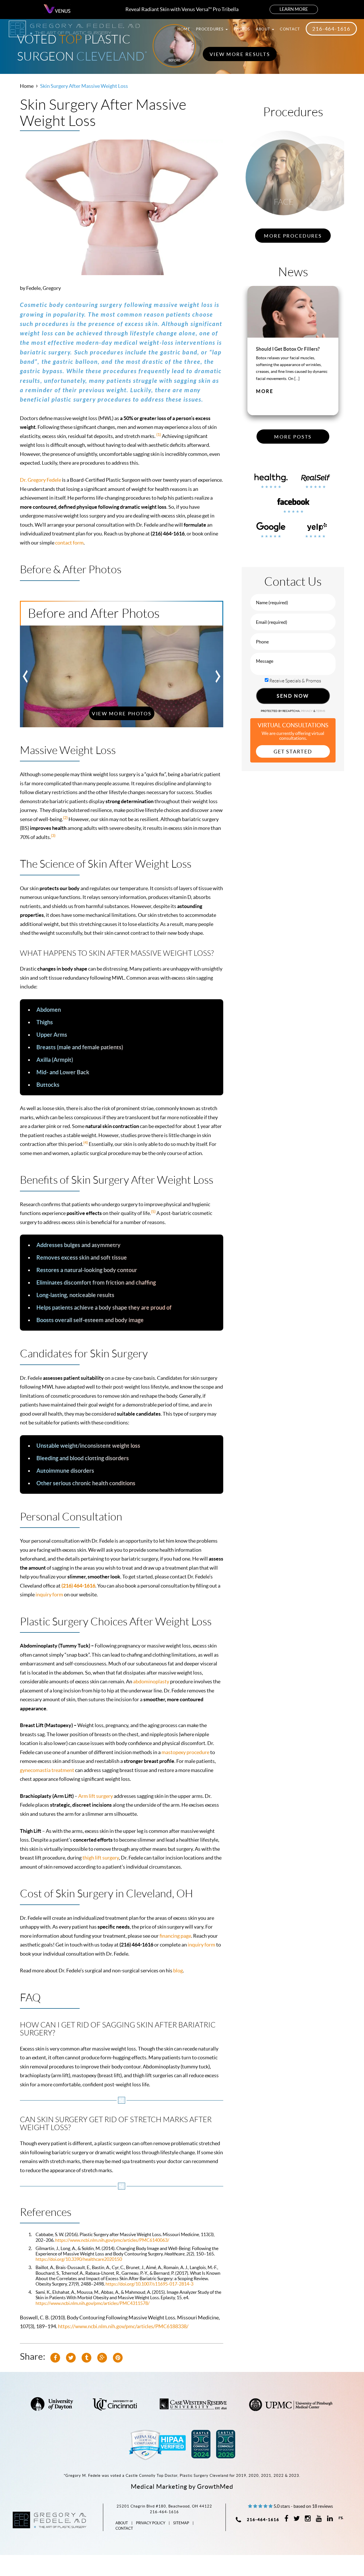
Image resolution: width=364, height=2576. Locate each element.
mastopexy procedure (185, 1752)
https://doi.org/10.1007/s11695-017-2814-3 (149, 2284)
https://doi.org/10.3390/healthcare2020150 (79, 2259)
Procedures (210, 29)
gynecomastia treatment (47, 1770)
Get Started (293, 752)
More (265, 397)
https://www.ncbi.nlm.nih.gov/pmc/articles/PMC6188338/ (123, 2326)
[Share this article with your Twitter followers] (71, 2357)
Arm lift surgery (96, 1796)
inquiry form (49, 1595)
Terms (320, 711)
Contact (290, 29)
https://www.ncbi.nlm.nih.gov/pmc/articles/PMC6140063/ (112, 2240)
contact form (69, 543)
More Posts (293, 437)
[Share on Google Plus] (102, 2357)
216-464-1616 (331, 29)
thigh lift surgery (101, 1858)
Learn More (294, 9)
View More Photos (122, 714)
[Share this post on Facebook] (55, 2357)
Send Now (293, 696)
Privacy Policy (151, 2523)
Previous (26, 676)
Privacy (307, 711)
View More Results (240, 54)
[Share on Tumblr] (86, 2357)
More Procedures (293, 236)
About (264, 29)
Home (184, 29)
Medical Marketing (159, 2486)
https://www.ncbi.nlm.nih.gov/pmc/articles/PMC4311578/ (93, 2303)
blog (178, 1971)
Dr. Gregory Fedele (41, 480)
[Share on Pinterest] (118, 2357)
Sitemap (181, 2523)
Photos (242, 29)
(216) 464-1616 (78, 1586)
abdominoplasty (151, 1681)
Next (218, 676)
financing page (175, 1936)
